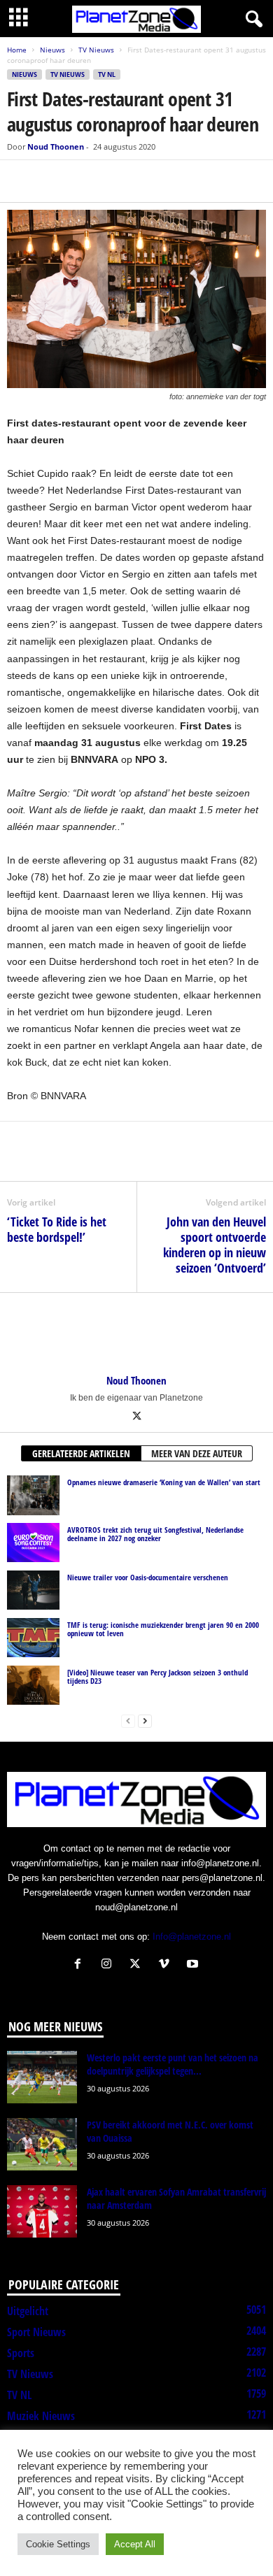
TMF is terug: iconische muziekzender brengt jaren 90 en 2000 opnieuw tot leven (163, 1629)
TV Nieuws (96, 50)
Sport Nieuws (36, 2332)
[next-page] (145, 1720)
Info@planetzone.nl (192, 1937)
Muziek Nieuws (41, 2416)
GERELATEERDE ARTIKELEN (81, 1453)
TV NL (107, 74)
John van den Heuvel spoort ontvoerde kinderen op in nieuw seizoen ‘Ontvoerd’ (215, 1245)
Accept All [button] (135, 2544)
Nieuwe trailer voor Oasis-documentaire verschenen (148, 1577)
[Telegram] (118, 181)
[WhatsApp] (85, 181)
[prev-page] (128, 1720)
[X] (53, 181)
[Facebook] (21, 181)
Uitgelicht (28, 2311)
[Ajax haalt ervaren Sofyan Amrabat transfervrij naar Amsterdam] (42, 2211)
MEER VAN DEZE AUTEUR (197, 1453)
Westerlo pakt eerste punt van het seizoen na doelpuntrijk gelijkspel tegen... (173, 2064)
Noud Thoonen (56, 146)
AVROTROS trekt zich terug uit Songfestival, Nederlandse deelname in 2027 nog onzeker (155, 1534)
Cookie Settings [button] (58, 2544)
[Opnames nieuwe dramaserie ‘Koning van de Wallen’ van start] (33, 1495)
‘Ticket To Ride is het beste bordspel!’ (57, 1229)
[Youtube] (194, 1965)
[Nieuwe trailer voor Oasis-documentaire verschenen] (33, 1590)
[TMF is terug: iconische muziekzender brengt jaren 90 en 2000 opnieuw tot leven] (33, 1638)
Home (17, 50)
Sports (21, 2353)
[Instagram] (110, 1965)
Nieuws (52, 50)
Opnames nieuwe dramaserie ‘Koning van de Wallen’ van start (164, 1482)
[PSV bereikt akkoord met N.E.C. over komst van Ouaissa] (42, 2144)
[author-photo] (136, 1333)
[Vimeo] (167, 1965)
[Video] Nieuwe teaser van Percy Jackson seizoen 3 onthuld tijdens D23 (157, 1676)
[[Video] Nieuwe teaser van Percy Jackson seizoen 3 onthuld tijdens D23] (33, 1685)
